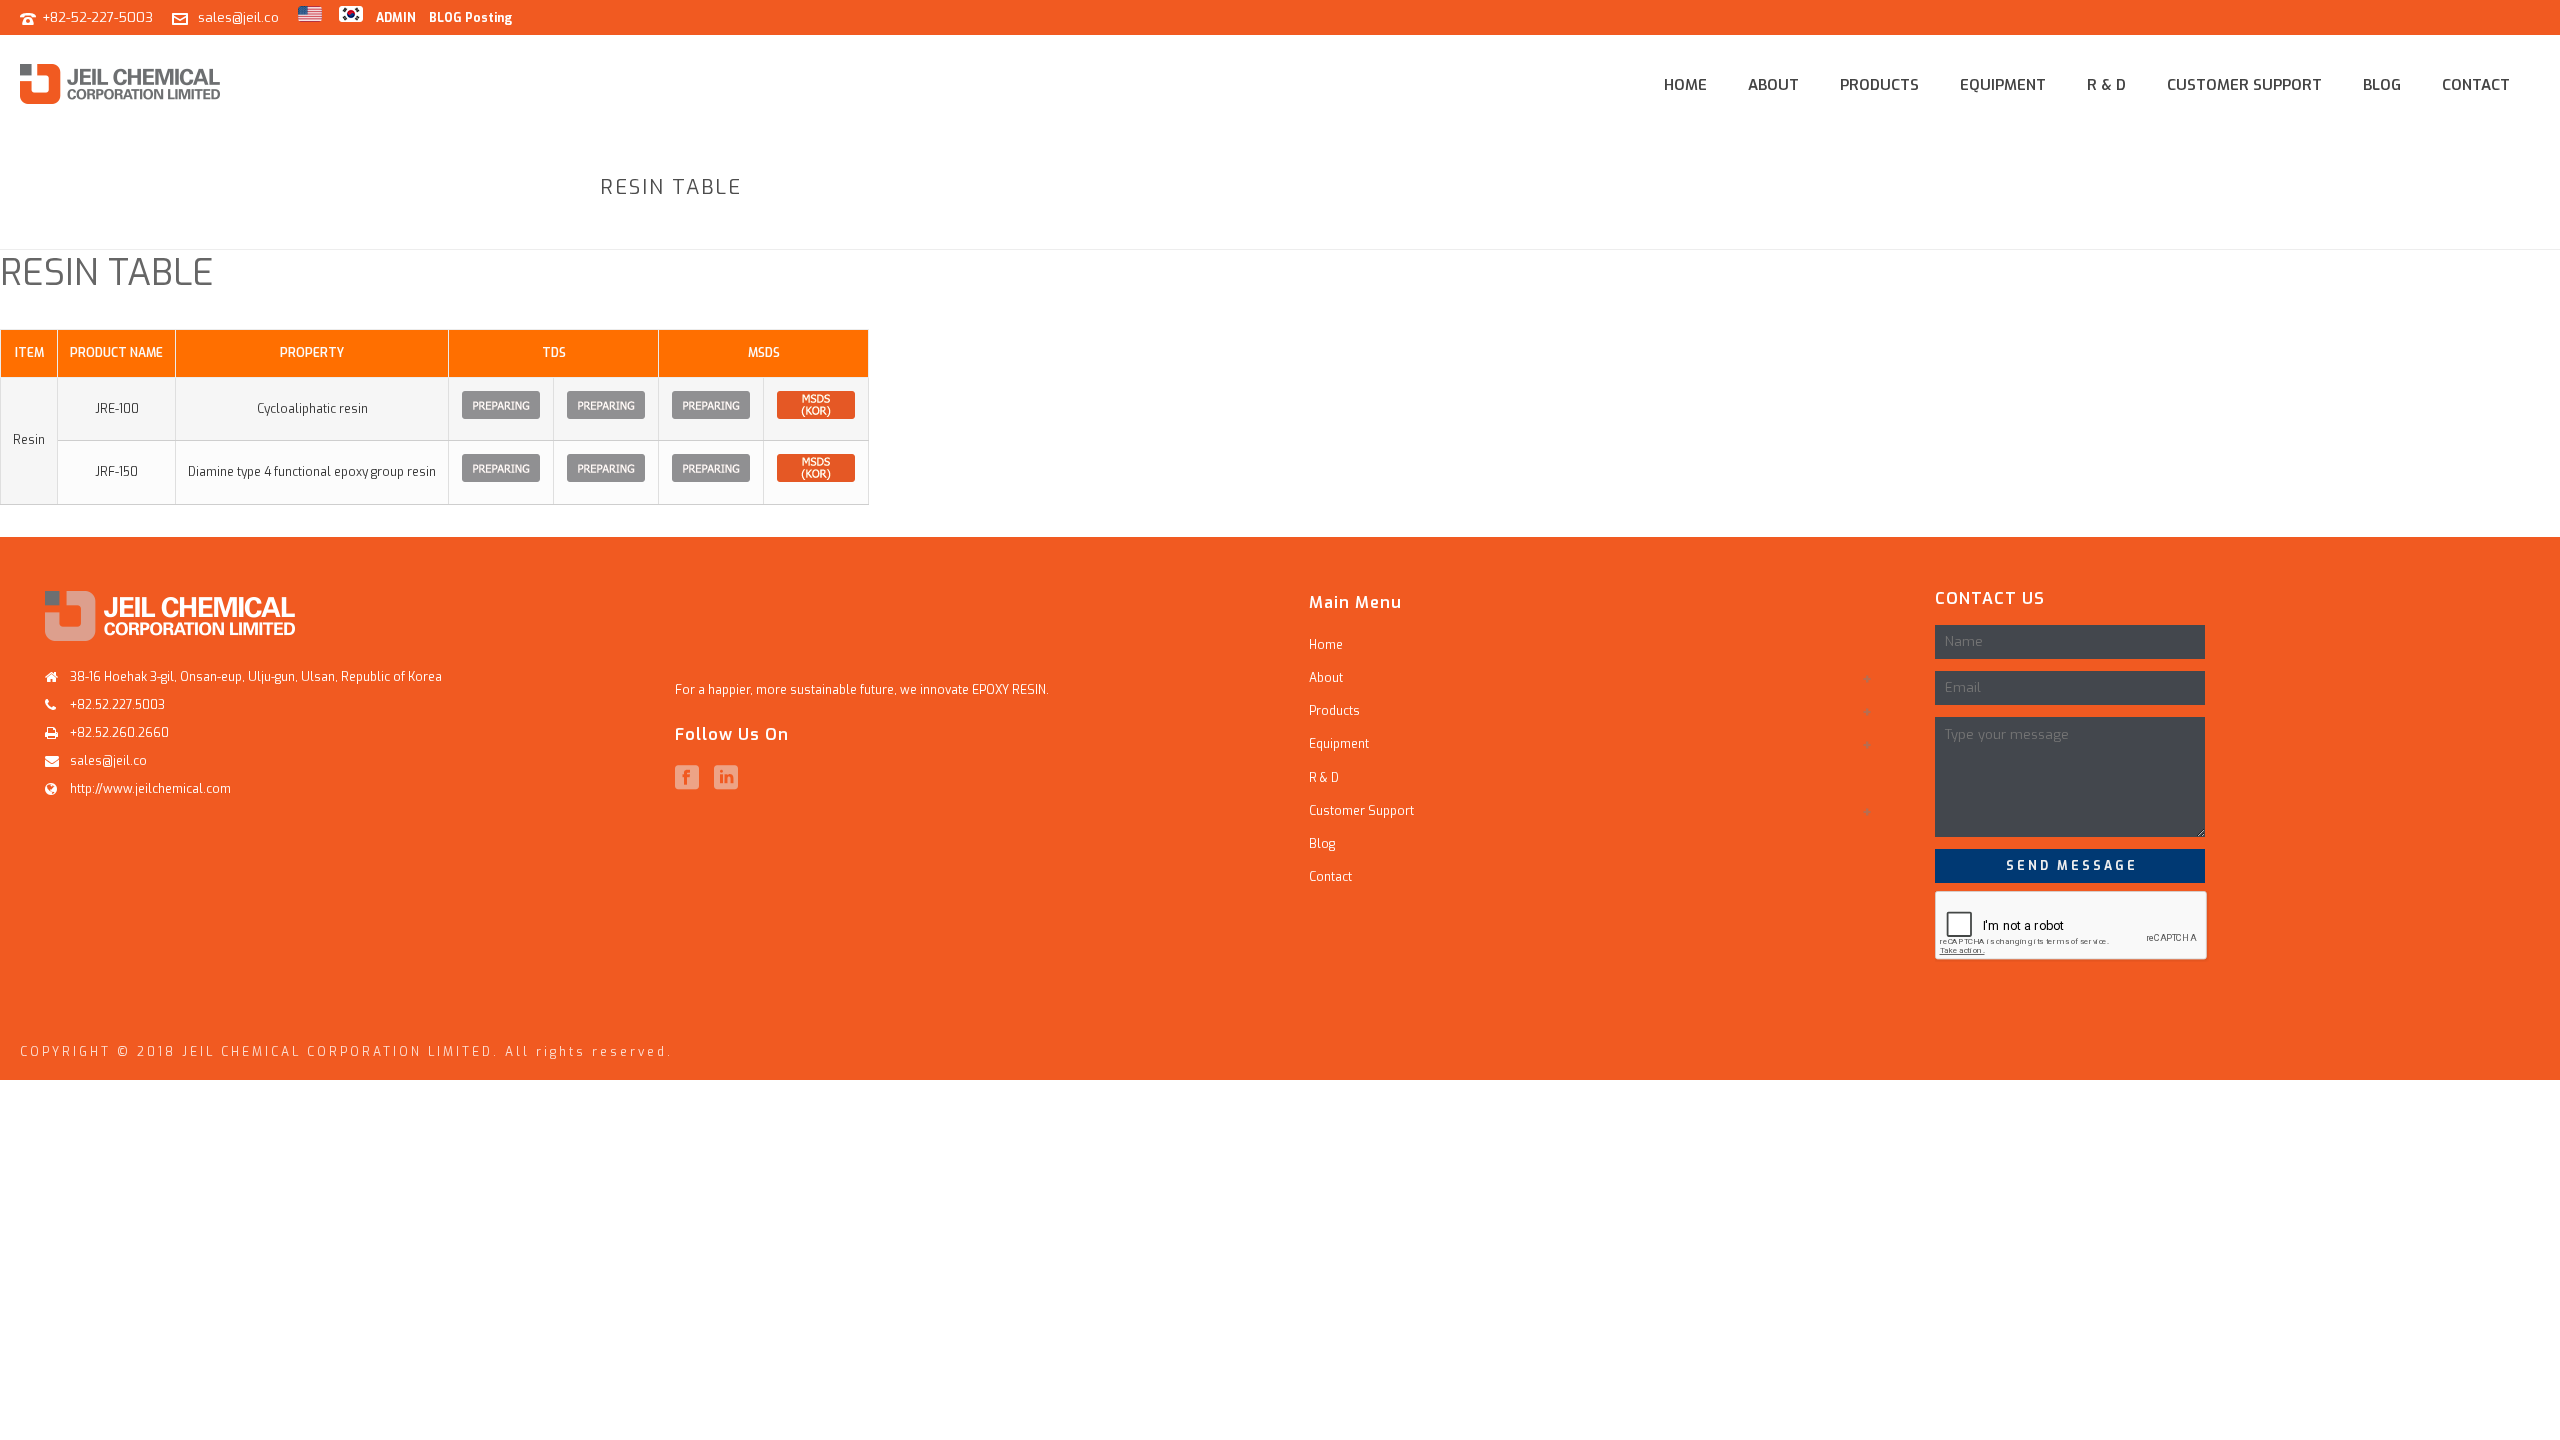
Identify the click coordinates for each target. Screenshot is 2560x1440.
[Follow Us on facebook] (687, 778)
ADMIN (396, 18)
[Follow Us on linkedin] (726, 778)
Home (1685, 85)
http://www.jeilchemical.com (150, 789)
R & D (2106, 85)
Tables (1833, 230)
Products (1879, 85)
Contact (2476, 85)
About (1773, 85)
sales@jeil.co (238, 17)
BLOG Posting (470, 18)
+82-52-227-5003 (97, 17)
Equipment (2003, 85)
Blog (2382, 85)
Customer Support (2244, 85)
